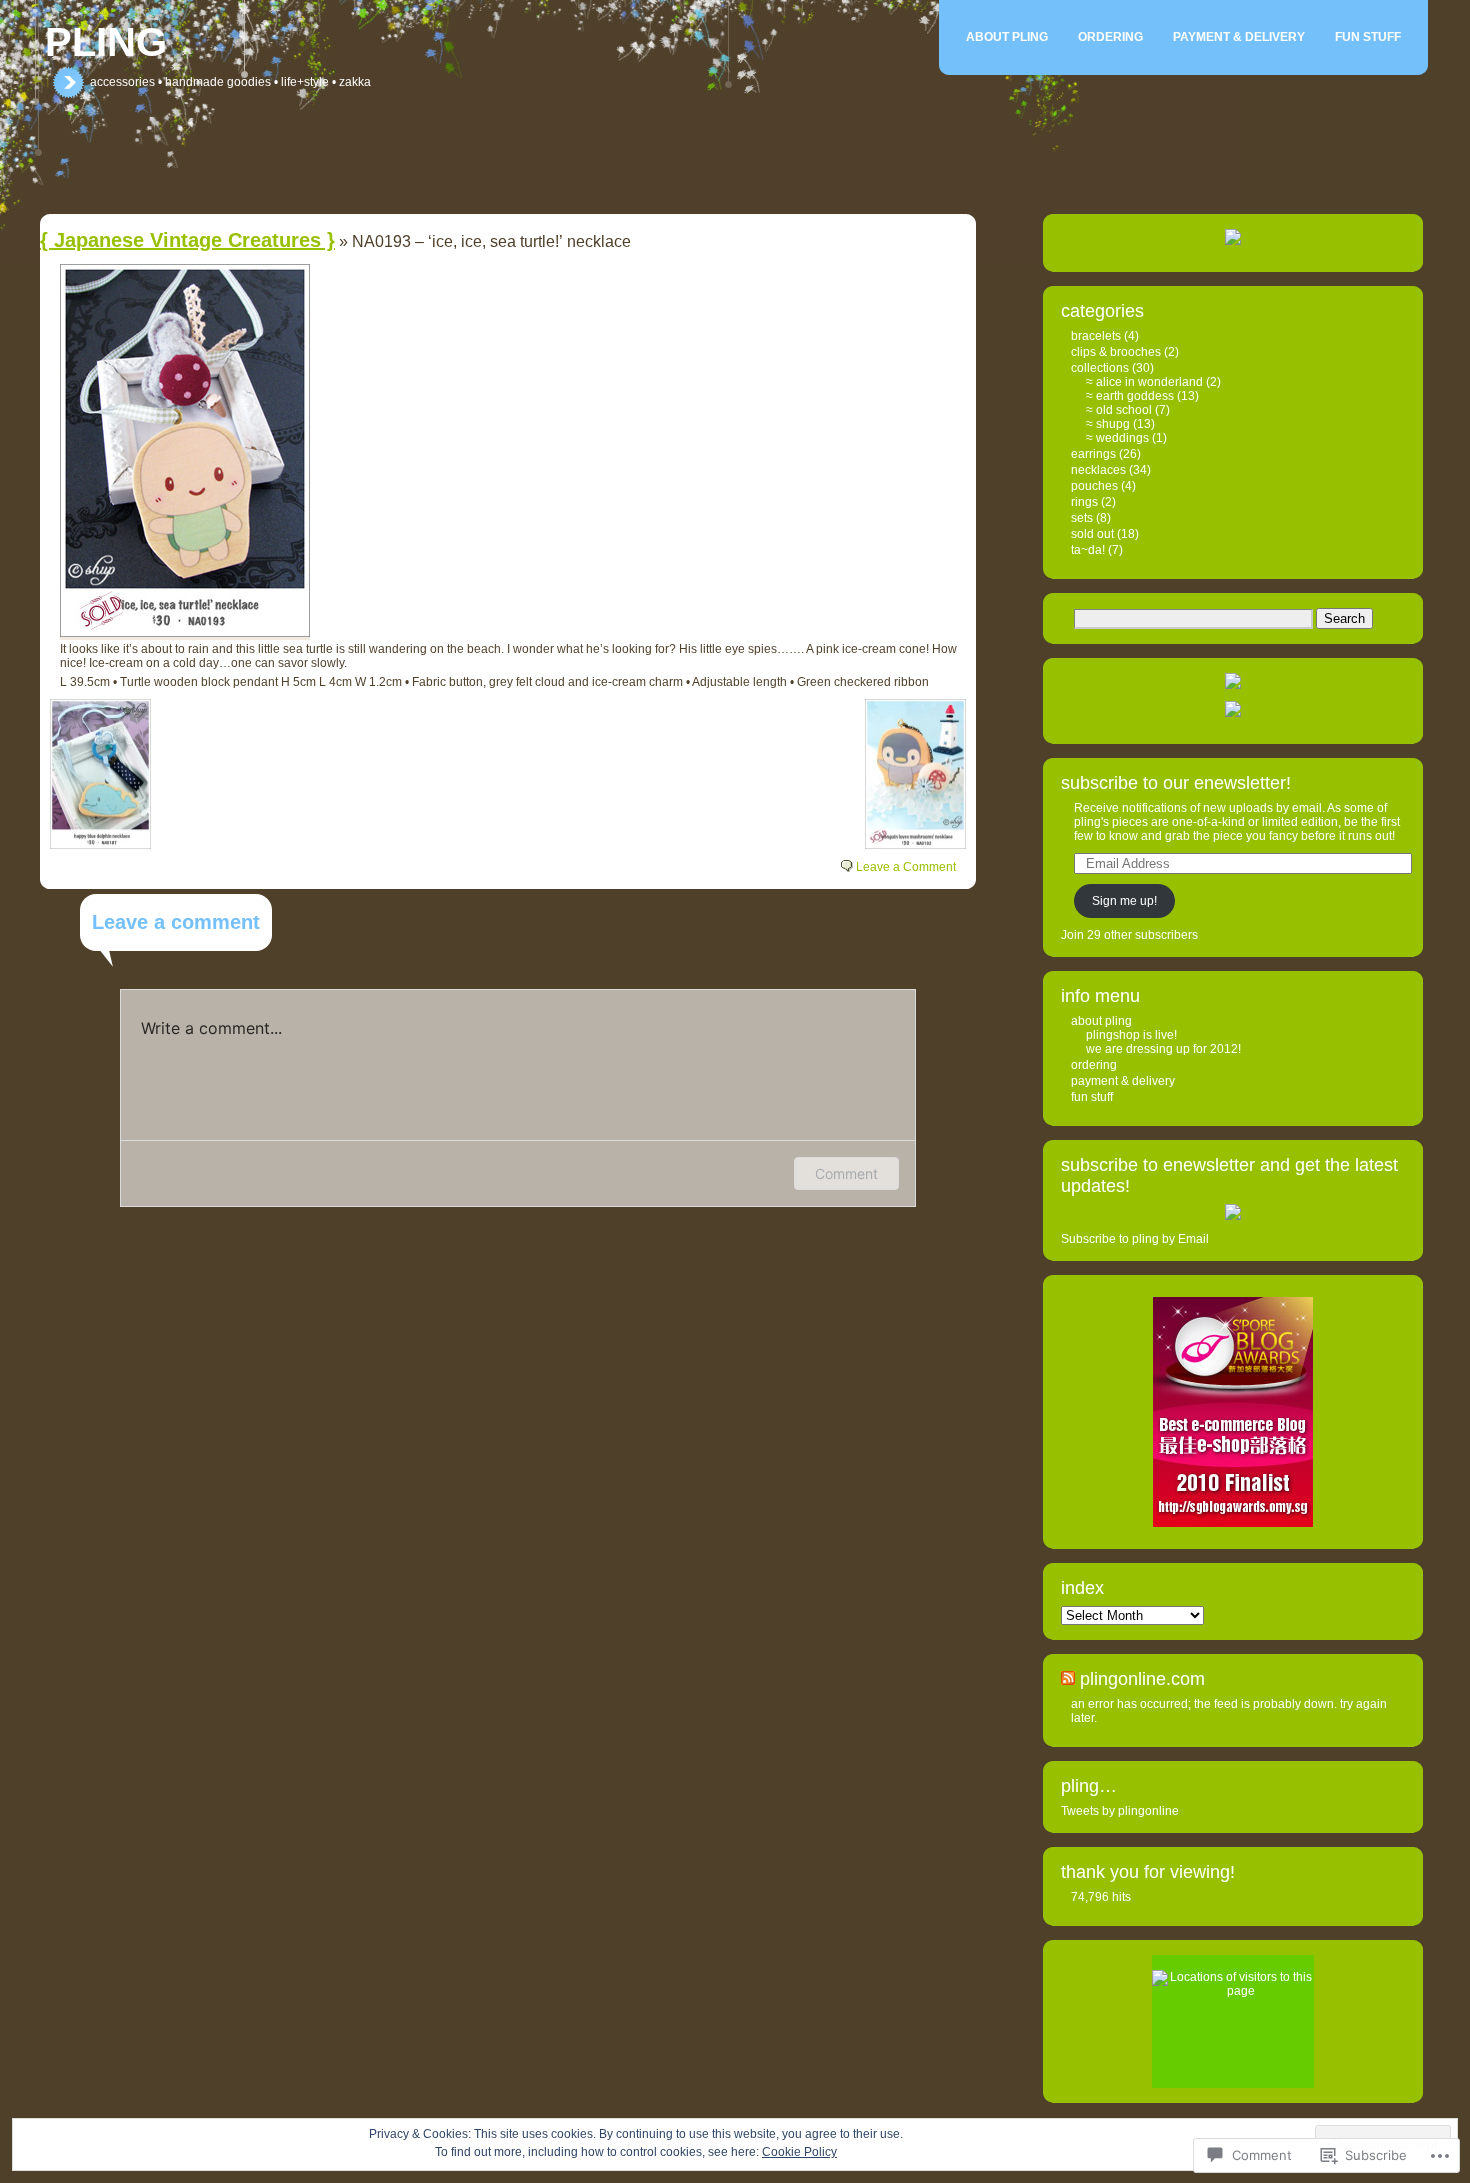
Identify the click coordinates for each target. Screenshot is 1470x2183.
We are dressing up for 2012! (1163, 1049)
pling (106, 42)
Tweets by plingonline (1120, 1811)
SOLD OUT (1092, 534)
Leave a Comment (906, 867)
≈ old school (1119, 410)
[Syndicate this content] (1068, 1679)
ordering (1110, 37)
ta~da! (1088, 550)
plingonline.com (1142, 1679)
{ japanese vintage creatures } (187, 240)
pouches (1094, 486)
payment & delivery (1239, 37)
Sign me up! (1124, 901)
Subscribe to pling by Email (1135, 1239)
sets (1082, 518)
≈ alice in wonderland (1144, 382)
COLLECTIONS (1100, 368)
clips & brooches (1116, 352)
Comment (846, 1173)
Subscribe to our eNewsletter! (1176, 783)
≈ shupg (1108, 424)
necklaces (1098, 470)
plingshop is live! (1131, 1035)
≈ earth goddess (1130, 396)
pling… (1089, 1786)
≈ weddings (1117, 438)
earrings (1093, 454)
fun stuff (1368, 37)
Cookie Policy (799, 2152)
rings (1084, 502)
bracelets (1096, 336)
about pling (1007, 37)
